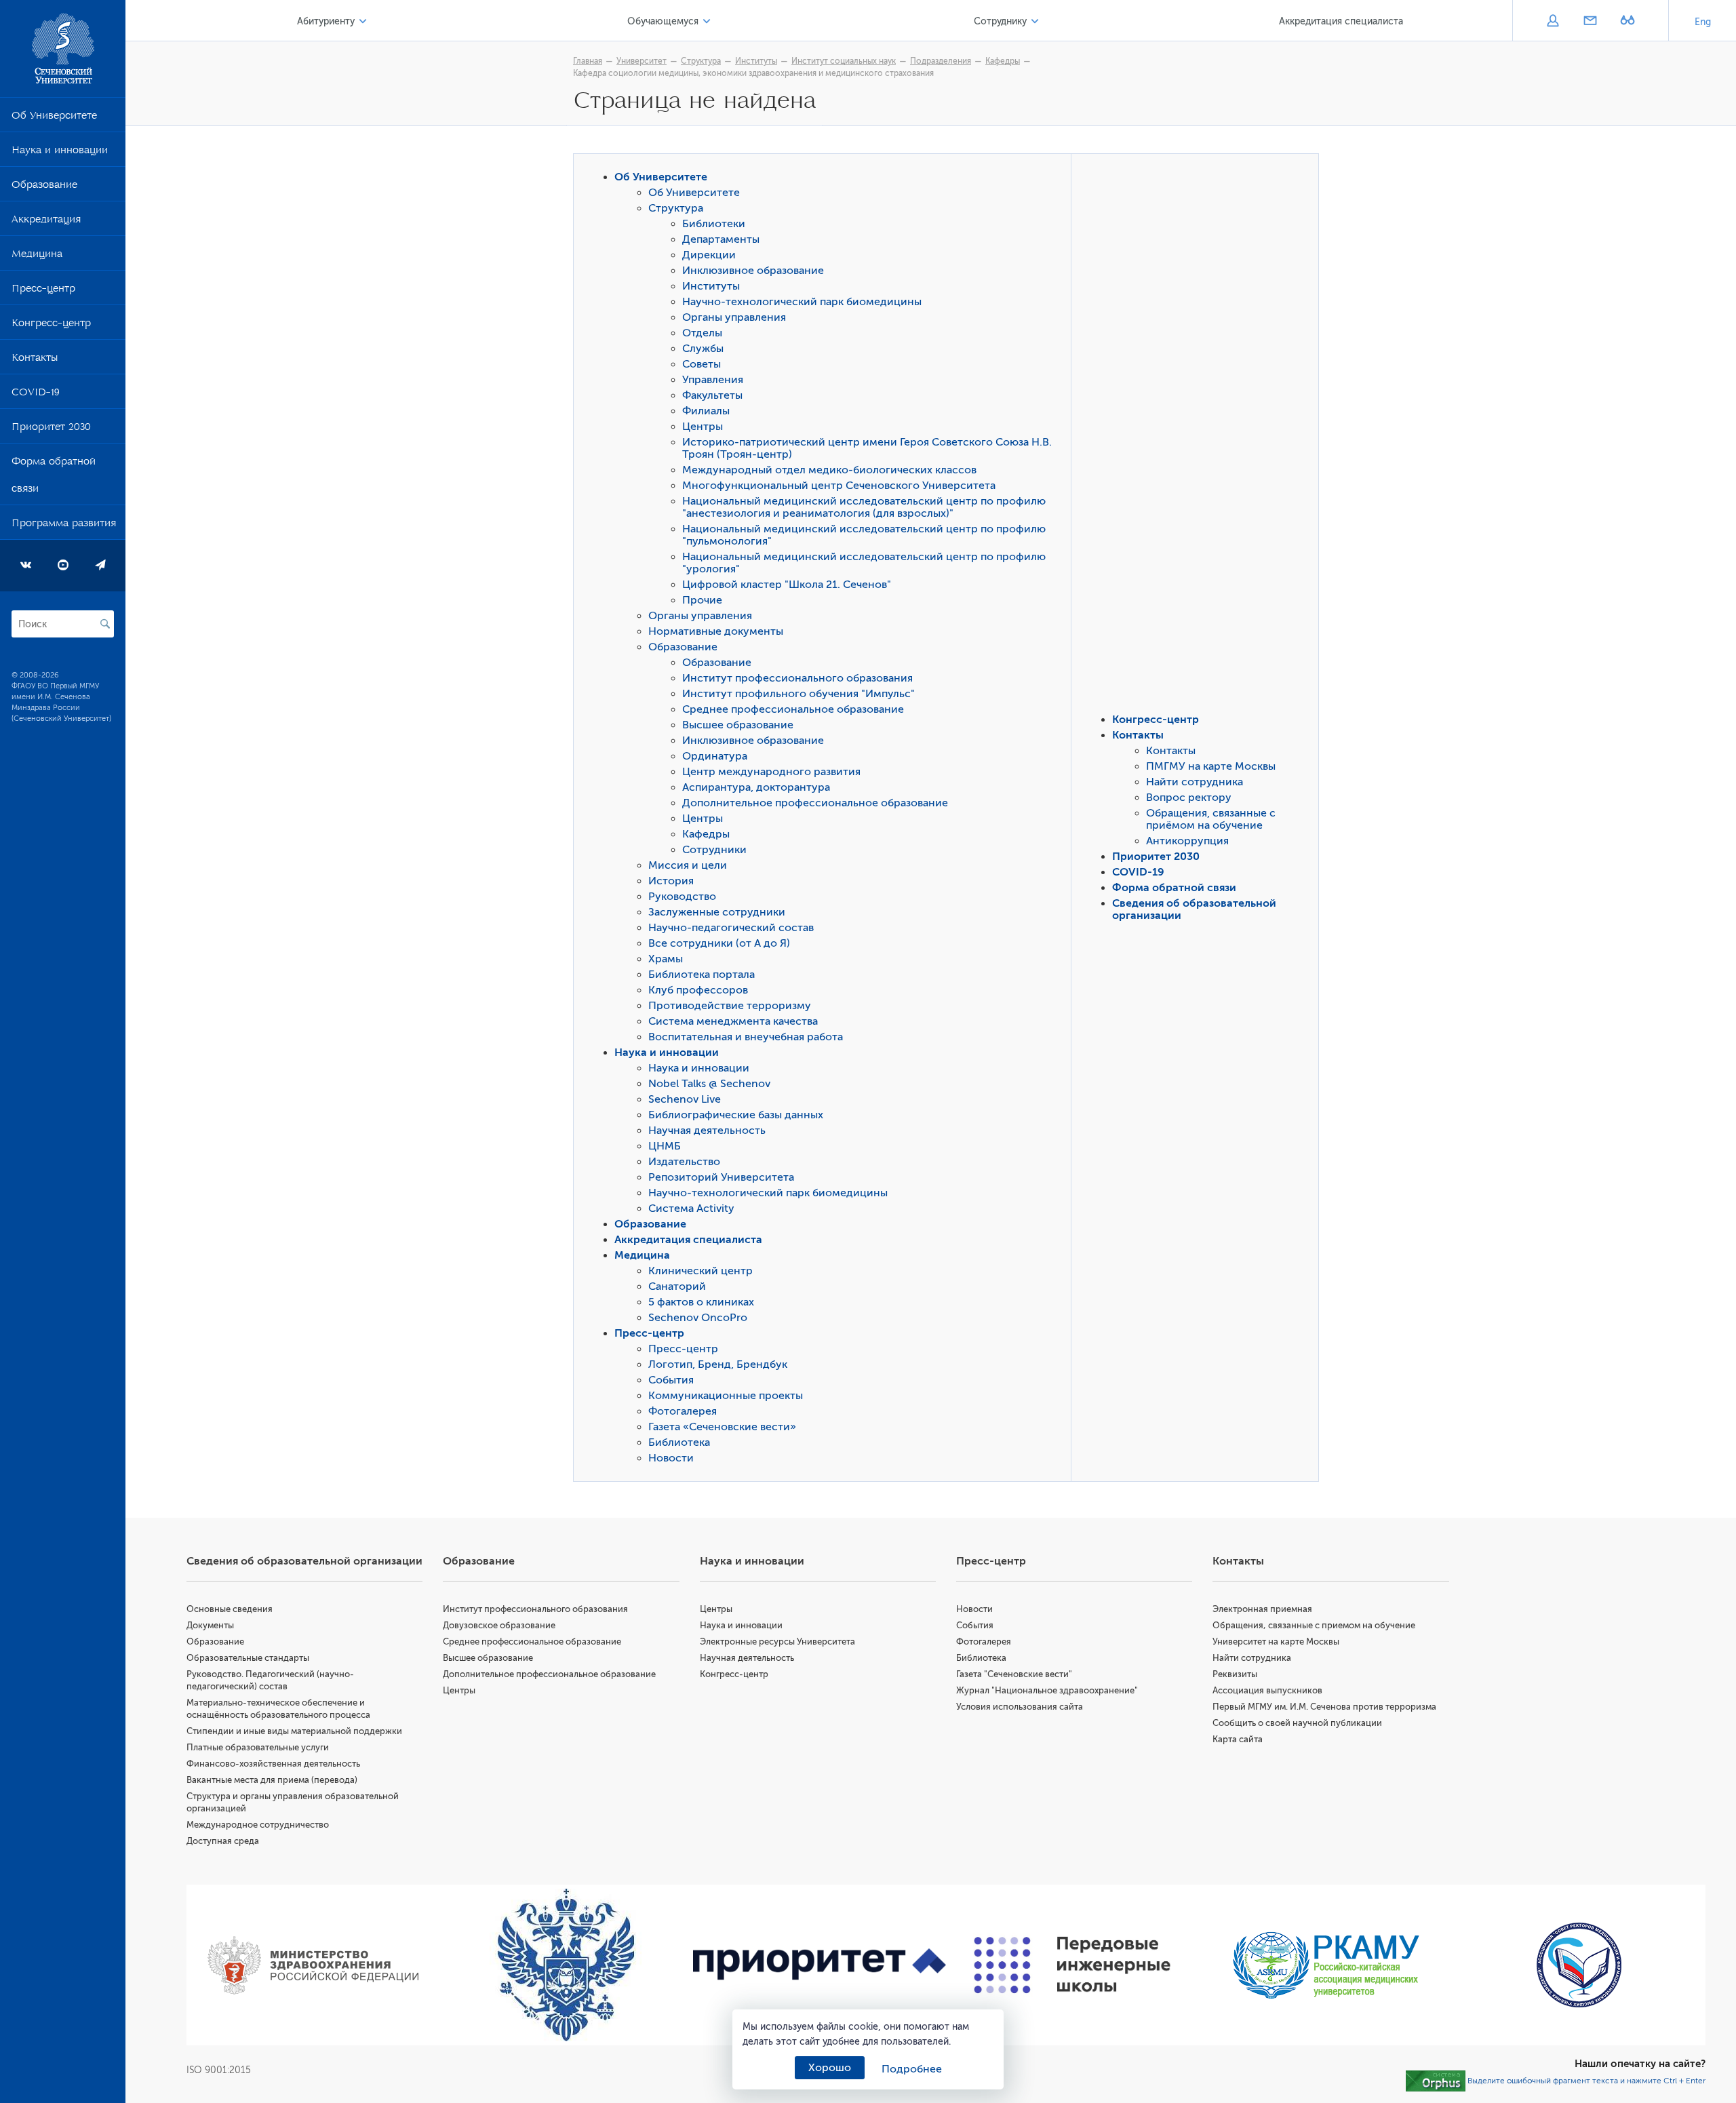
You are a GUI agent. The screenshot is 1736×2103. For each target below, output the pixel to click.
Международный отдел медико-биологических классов (829, 470)
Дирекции (709, 255)
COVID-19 (36, 395)
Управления (713, 380)
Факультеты (712, 395)
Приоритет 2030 (51, 429)
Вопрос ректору (1189, 798)
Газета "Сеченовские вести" (1014, 1674)
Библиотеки (714, 224)
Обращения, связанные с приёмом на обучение (1211, 819)
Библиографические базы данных (736, 1115)
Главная (588, 61)
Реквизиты (1235, 1674)
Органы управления (734, 317)
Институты (756, 61)
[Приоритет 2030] (820, 1965)
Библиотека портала (702, 975)
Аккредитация (46, 222)
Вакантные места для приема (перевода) (272, 1780)
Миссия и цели (688, 865)
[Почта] (1590, 22)
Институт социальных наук (844, 61)
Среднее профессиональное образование (793, 709)
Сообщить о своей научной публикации (1297, 1723)
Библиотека (679, 1442)
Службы (703, 349)
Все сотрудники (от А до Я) (719, 943)
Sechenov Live (685, 1099)
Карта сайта (1238, 1739)
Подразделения (941, 61)
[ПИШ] (1072, 1965)
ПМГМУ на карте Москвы (1211, 766)
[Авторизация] (1553, 22)
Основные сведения (230, 1609)
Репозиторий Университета (721, 1177)
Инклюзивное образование (753, 271)
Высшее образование (738, 725)
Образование (44, 187)
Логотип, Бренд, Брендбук (718, 1364)
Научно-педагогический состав (731, 928)
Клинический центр (701, 1271)
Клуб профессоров (698, 990)
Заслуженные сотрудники (717, 912)
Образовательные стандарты (248, 1658)
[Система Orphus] (1436, 2081)
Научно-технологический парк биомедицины (802, 302)
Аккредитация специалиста (1341, 21)
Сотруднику (1000, 21)
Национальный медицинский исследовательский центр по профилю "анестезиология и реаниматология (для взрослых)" (864, 507)
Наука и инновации (60, 153)
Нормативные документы (716, 631)
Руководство (682, 897)
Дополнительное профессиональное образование (815, 803)
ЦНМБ (665, 1146)
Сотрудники (714, 850)
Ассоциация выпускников (1267, 1690)
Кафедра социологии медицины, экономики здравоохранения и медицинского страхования (753, 73)
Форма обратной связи (54, 477)
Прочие (702, 600)
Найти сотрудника (1195, 782)
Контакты (35, 360)
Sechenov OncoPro (698, 1318)
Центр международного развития (771, 772)
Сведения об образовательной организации (304, 1561)
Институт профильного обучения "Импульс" (798, 694)
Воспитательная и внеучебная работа (746, 1037)
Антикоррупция (1187, 841)
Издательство (684, 1162)
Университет (642, 61)
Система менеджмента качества (733, 1021)
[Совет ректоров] (1579, 1965)
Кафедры (1003, 61)
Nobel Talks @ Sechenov (709, 1084)
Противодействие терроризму (730, 1006)
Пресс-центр (43, 291)
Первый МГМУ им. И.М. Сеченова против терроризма (1324, 1707)
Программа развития (64, 526)
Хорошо (830, 2068)
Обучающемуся (663, 21)
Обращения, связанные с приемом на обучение (1314, 1625)
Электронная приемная (1262, 1609)
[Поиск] (105, 624)
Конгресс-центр (51, 326)
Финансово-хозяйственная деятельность (273, 1764)
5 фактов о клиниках (701, 1302)
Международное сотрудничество (258, 1825)
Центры (703, 427)
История (671, 881)
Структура (701, 61)
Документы (210, 1625)
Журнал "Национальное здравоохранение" (1047, 1690)
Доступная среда (223, 1841)
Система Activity (691, 1208)
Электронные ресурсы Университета (777, 1642)
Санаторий (677, 1286)
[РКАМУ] (1325, 1965)
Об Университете (54, 118)
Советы (702, 364)
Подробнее (912, 2069)
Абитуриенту (326, 21)
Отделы (702, 333)
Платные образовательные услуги (258, 1747)
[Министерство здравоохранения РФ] (313, 1965)
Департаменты (721, 239)
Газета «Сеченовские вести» (722, 1427)
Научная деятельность (707, 1131)
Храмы (666, 959)
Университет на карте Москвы (1276, 1642)
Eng (1703, 22)
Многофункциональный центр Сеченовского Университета (839, 486)
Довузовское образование (499, 1625)
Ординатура (715, 756)
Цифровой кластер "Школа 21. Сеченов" (787, 585)
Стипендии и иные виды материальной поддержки (294, 1731)
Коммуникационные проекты (726, 1396)
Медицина (37, 256)
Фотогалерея (683, 1411)
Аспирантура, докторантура (756, 787)
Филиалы (706, 411)
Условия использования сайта (1020, 1707)
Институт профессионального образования (797, 678)
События (671, 1380)
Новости (671, 1458)
